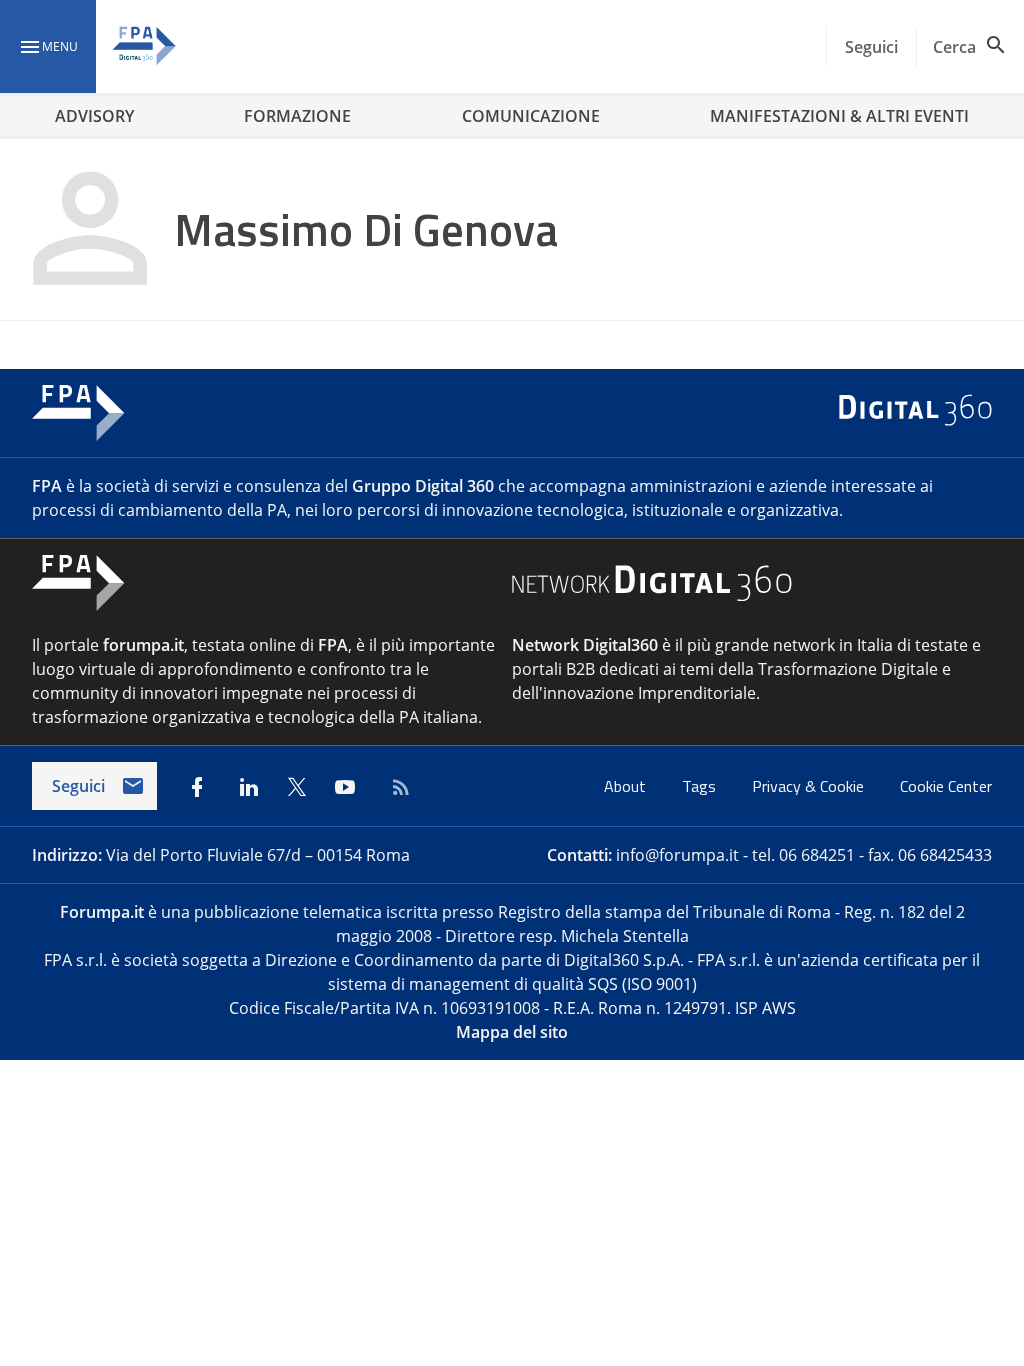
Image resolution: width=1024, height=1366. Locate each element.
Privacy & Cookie (810, 786)
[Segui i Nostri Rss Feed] (397, 787)
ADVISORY (94, 116)
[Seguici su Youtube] (345, 787)
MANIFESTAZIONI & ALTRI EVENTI (839, 116)
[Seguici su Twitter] (297, 787)
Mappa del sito (512, 1032)
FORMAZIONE (297, 116)
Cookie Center (946, 786)
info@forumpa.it (677, 855)
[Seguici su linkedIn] (249, 787)
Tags (701, 786)
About (627, 786)
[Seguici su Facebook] (197, 787)
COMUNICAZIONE (531, 116)
